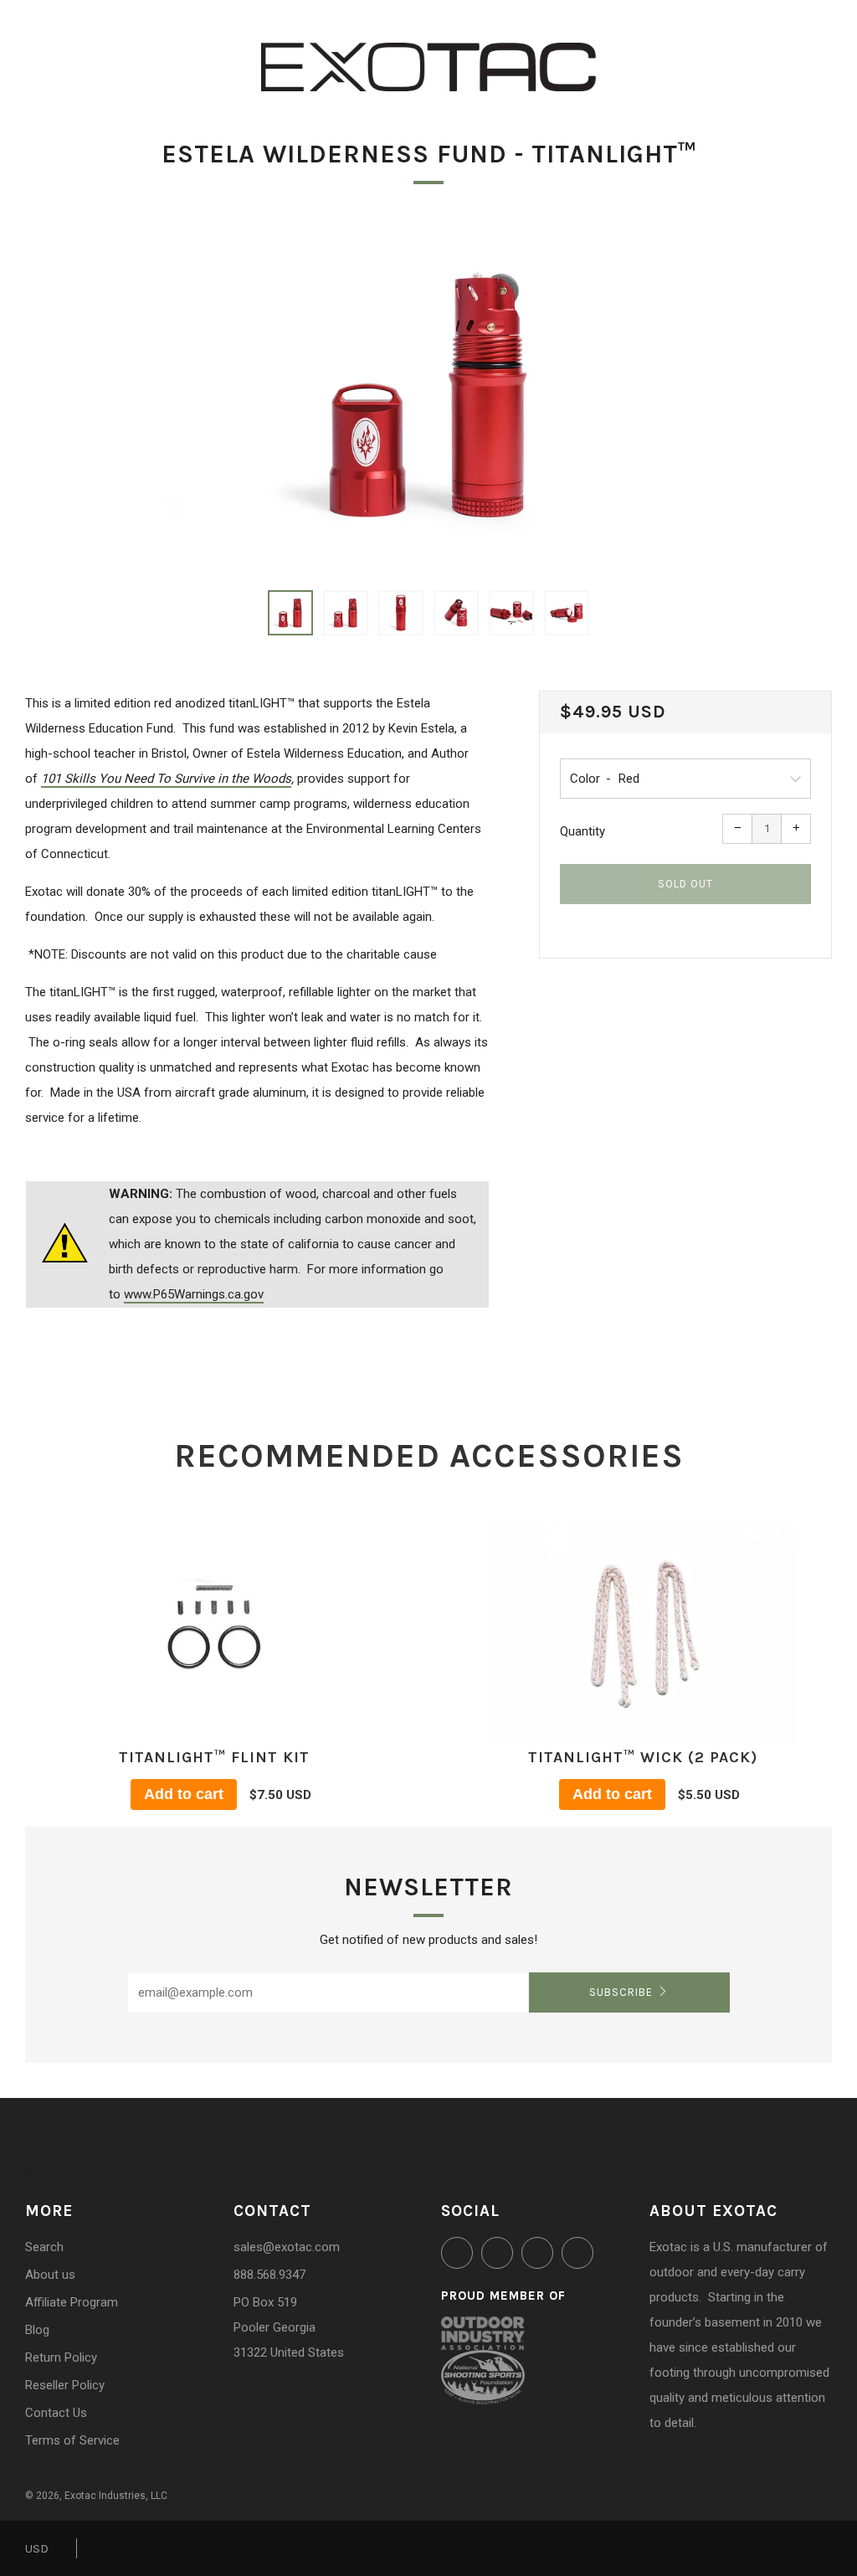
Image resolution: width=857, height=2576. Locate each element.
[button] (290, 613)
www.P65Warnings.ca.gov (194, 1294)
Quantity (582, 831)
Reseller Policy (65, 2385)
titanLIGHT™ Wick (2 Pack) (643, 1757)
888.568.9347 (269, 2275)
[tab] (290, 613)
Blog (37, 2330)
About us (50, 2275)
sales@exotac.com (287, 2247)
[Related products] (214, 1632)
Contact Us (56, 2413)
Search (44, 2247)
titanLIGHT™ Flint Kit (214, 1757)
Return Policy (61, 2357)
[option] (428, 395)
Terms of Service (72, 2440)
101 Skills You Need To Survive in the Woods (166, 779)
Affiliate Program (72, 2302)
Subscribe (621, 1992)
